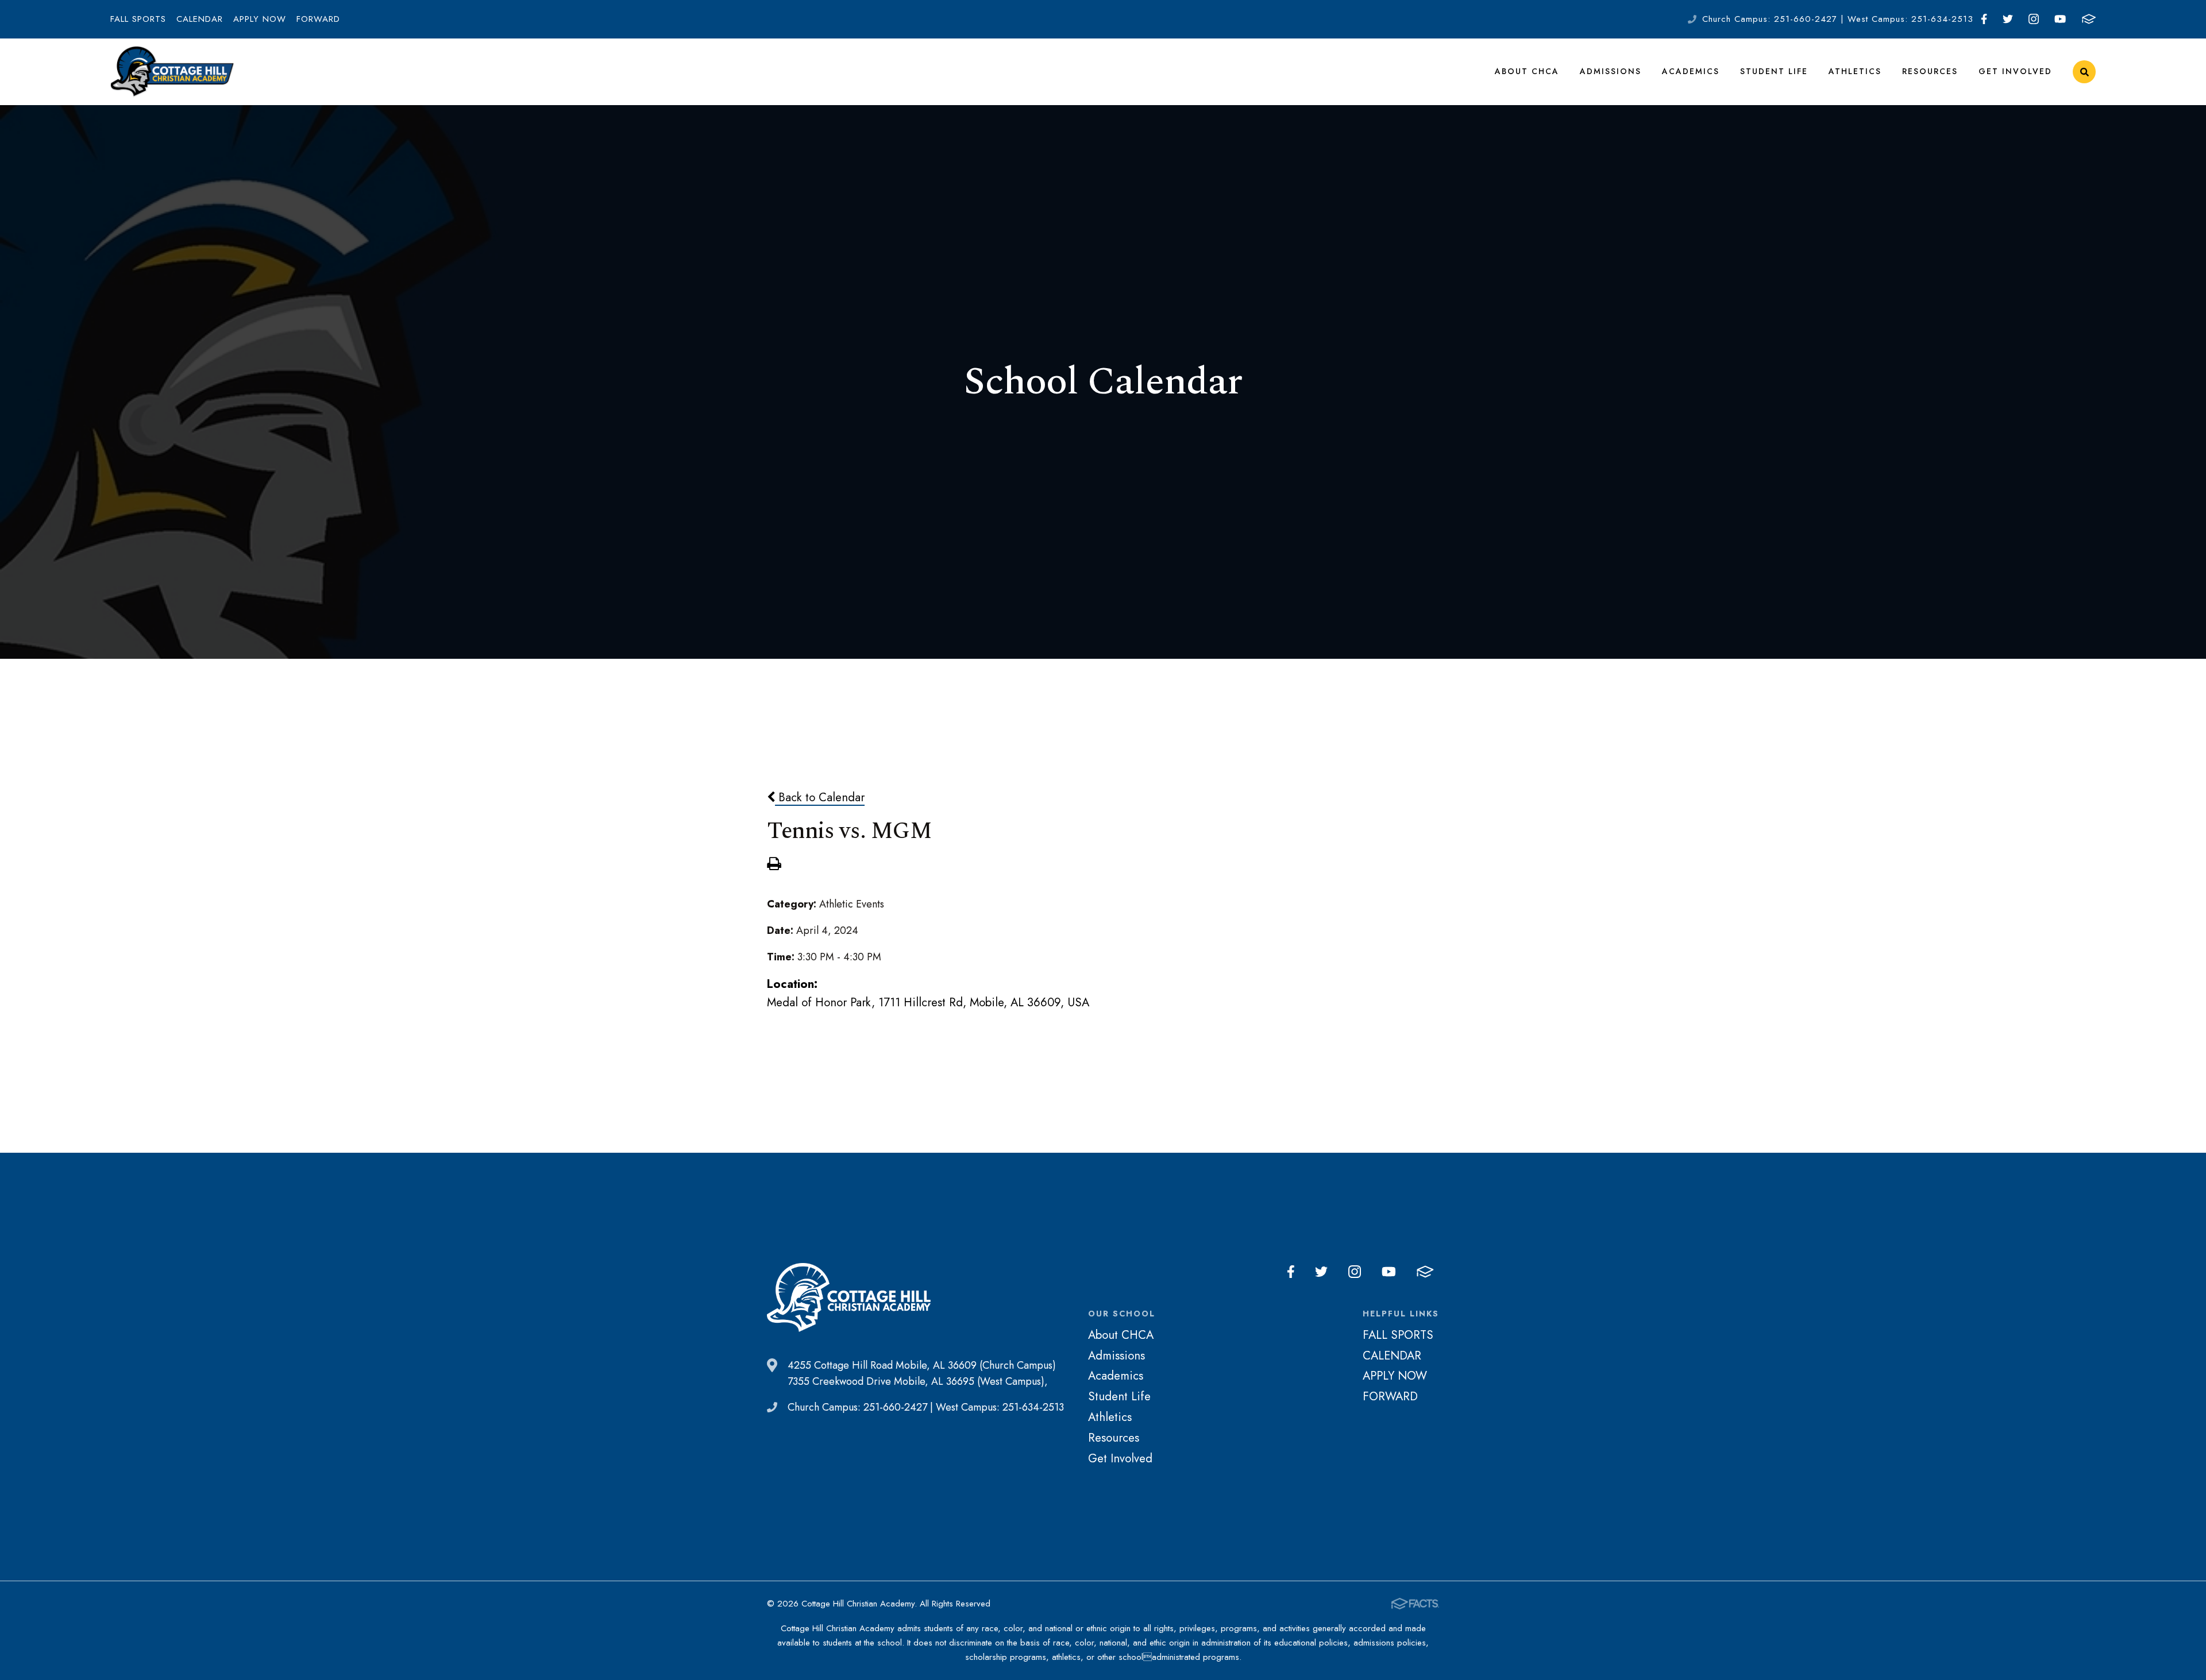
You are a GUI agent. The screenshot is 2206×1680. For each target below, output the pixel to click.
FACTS (2089, 19)
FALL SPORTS (138, 19)
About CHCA (1527, 71)
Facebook (1984, 19)
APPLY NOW (260, 19)
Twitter (2008, 19)
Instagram (2034, 19)
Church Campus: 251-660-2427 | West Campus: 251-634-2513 (1838, 19)
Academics (1691, 71)
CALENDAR (200, 19)
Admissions (1611, 71)
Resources (1930, 71)
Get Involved (2015, 71)
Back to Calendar (820, 797)
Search (2084, 72)
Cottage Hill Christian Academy (172, 72)
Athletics (1855, 71)
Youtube (2060, 19)
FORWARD (318, 19)
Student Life (1774, 71)
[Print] (774, 865)
